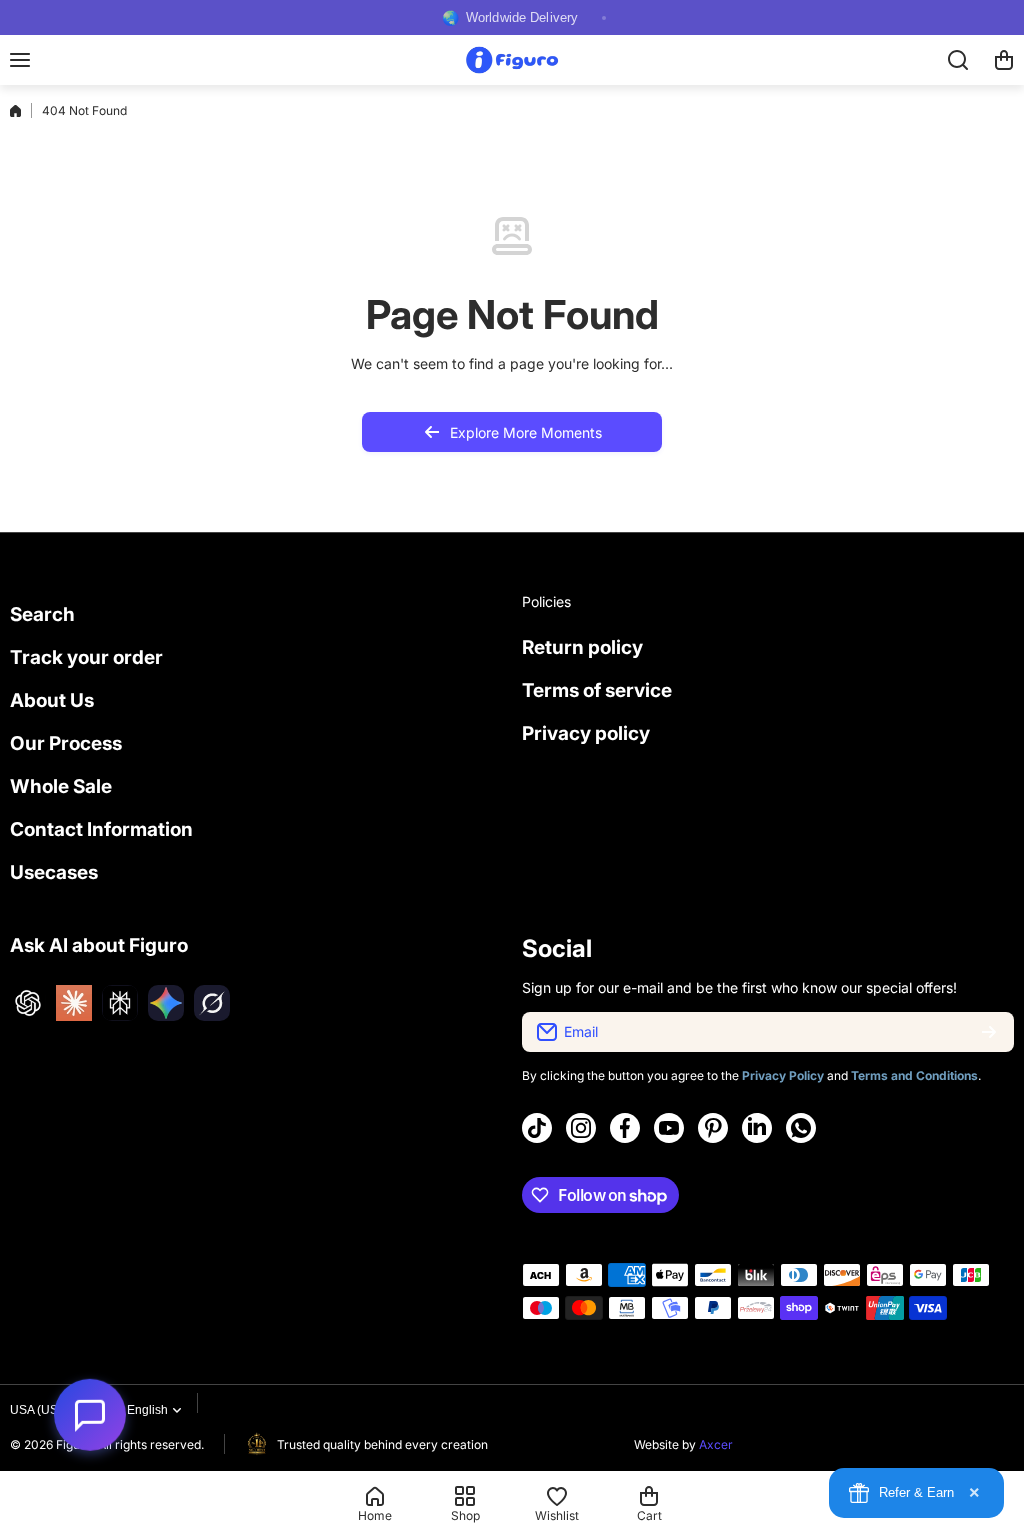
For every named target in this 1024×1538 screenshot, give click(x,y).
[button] (1004, 60)
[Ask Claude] (74, 1003)
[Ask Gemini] (166, 1003)
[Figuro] (512, 59)
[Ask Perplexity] (120, 1003)
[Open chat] (90, 1408)
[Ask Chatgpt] (28, 1003)
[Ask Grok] (212, 1003)
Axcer (716, 1444)
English (147, 1410)
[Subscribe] (989, 1032)
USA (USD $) (45, 1410)
